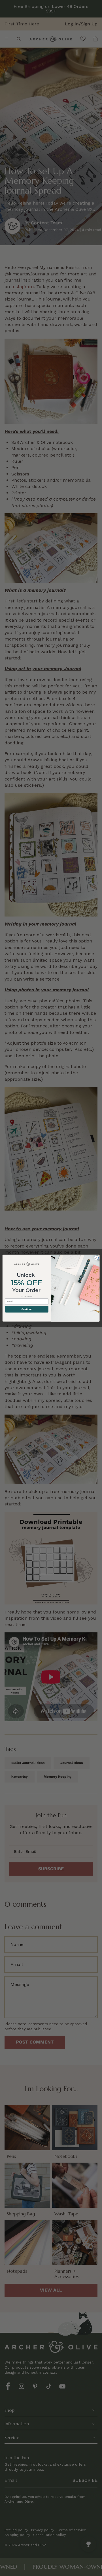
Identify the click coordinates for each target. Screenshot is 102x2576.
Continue (27, 1309)
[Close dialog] (96, 1258)
